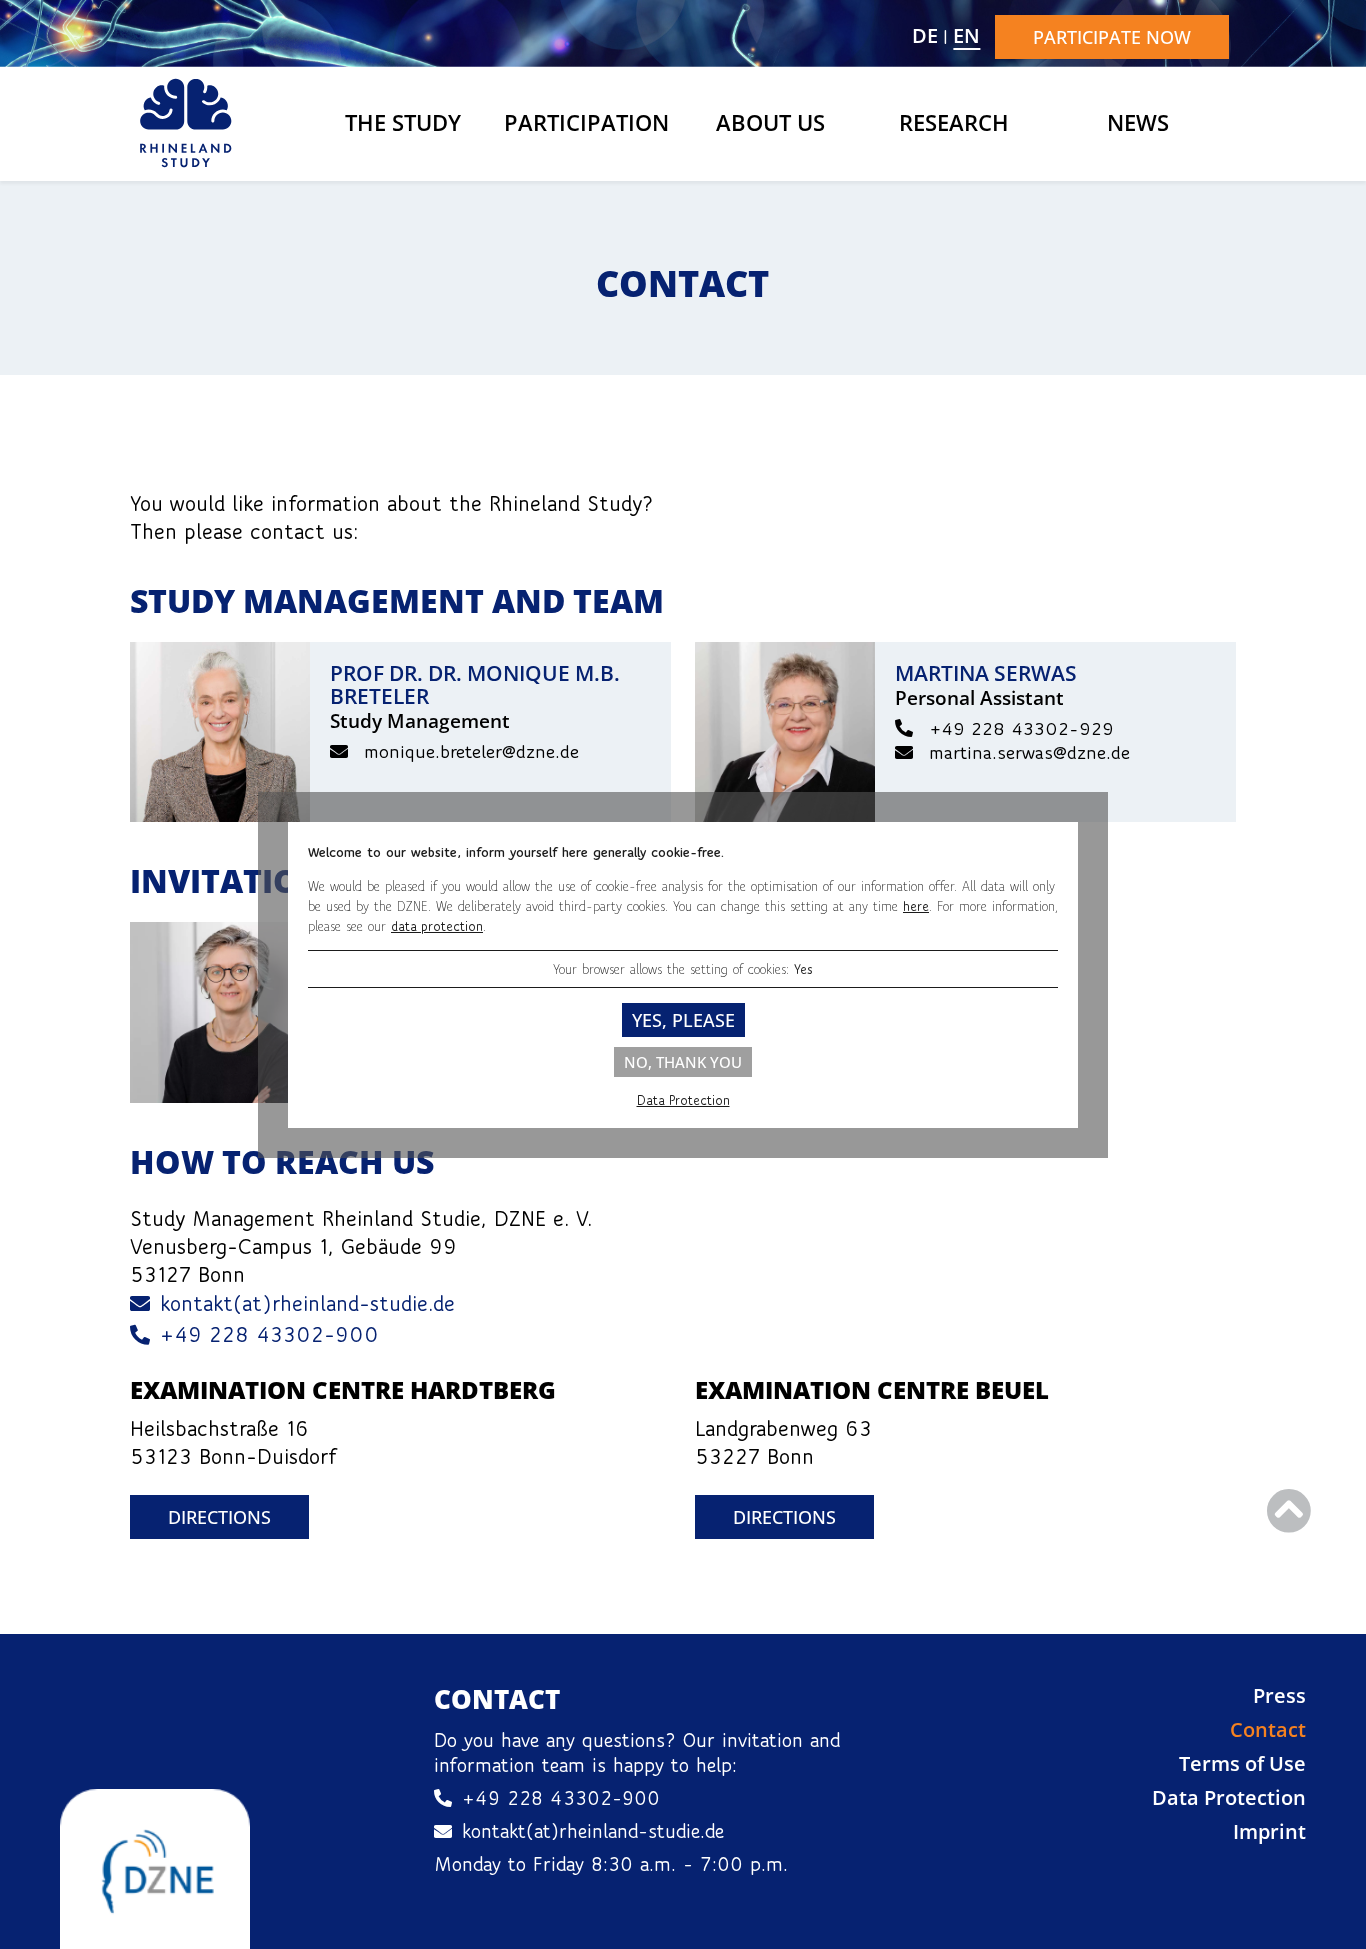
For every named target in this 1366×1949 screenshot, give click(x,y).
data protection (437, 926)
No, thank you (683, 1062)
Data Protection (683, 1100)
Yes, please (683, 1020)
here (916, 906)
